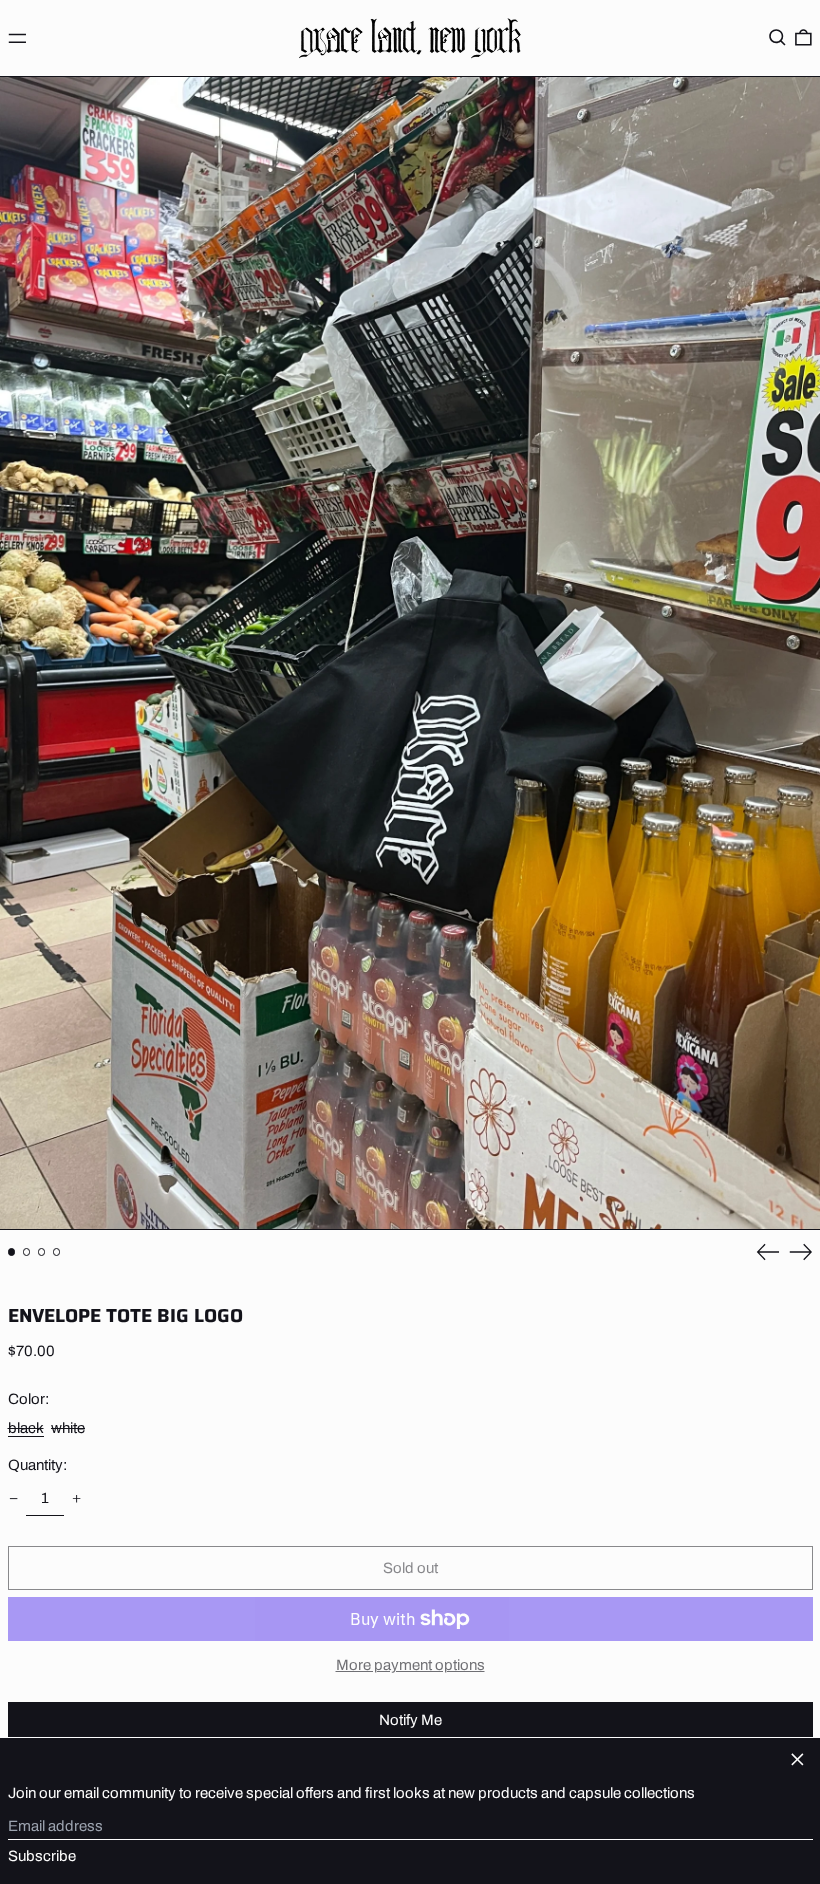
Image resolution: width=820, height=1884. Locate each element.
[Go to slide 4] (57, 1252)
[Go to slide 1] (12, 1252)
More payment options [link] (410, 1665)
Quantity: (37, 1465)
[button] (777, 38)
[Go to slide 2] (27, 1252)
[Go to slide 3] (42, 1252)
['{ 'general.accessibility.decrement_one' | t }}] (13, 1498)
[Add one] (77, 1498)
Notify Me (410, 1720)
